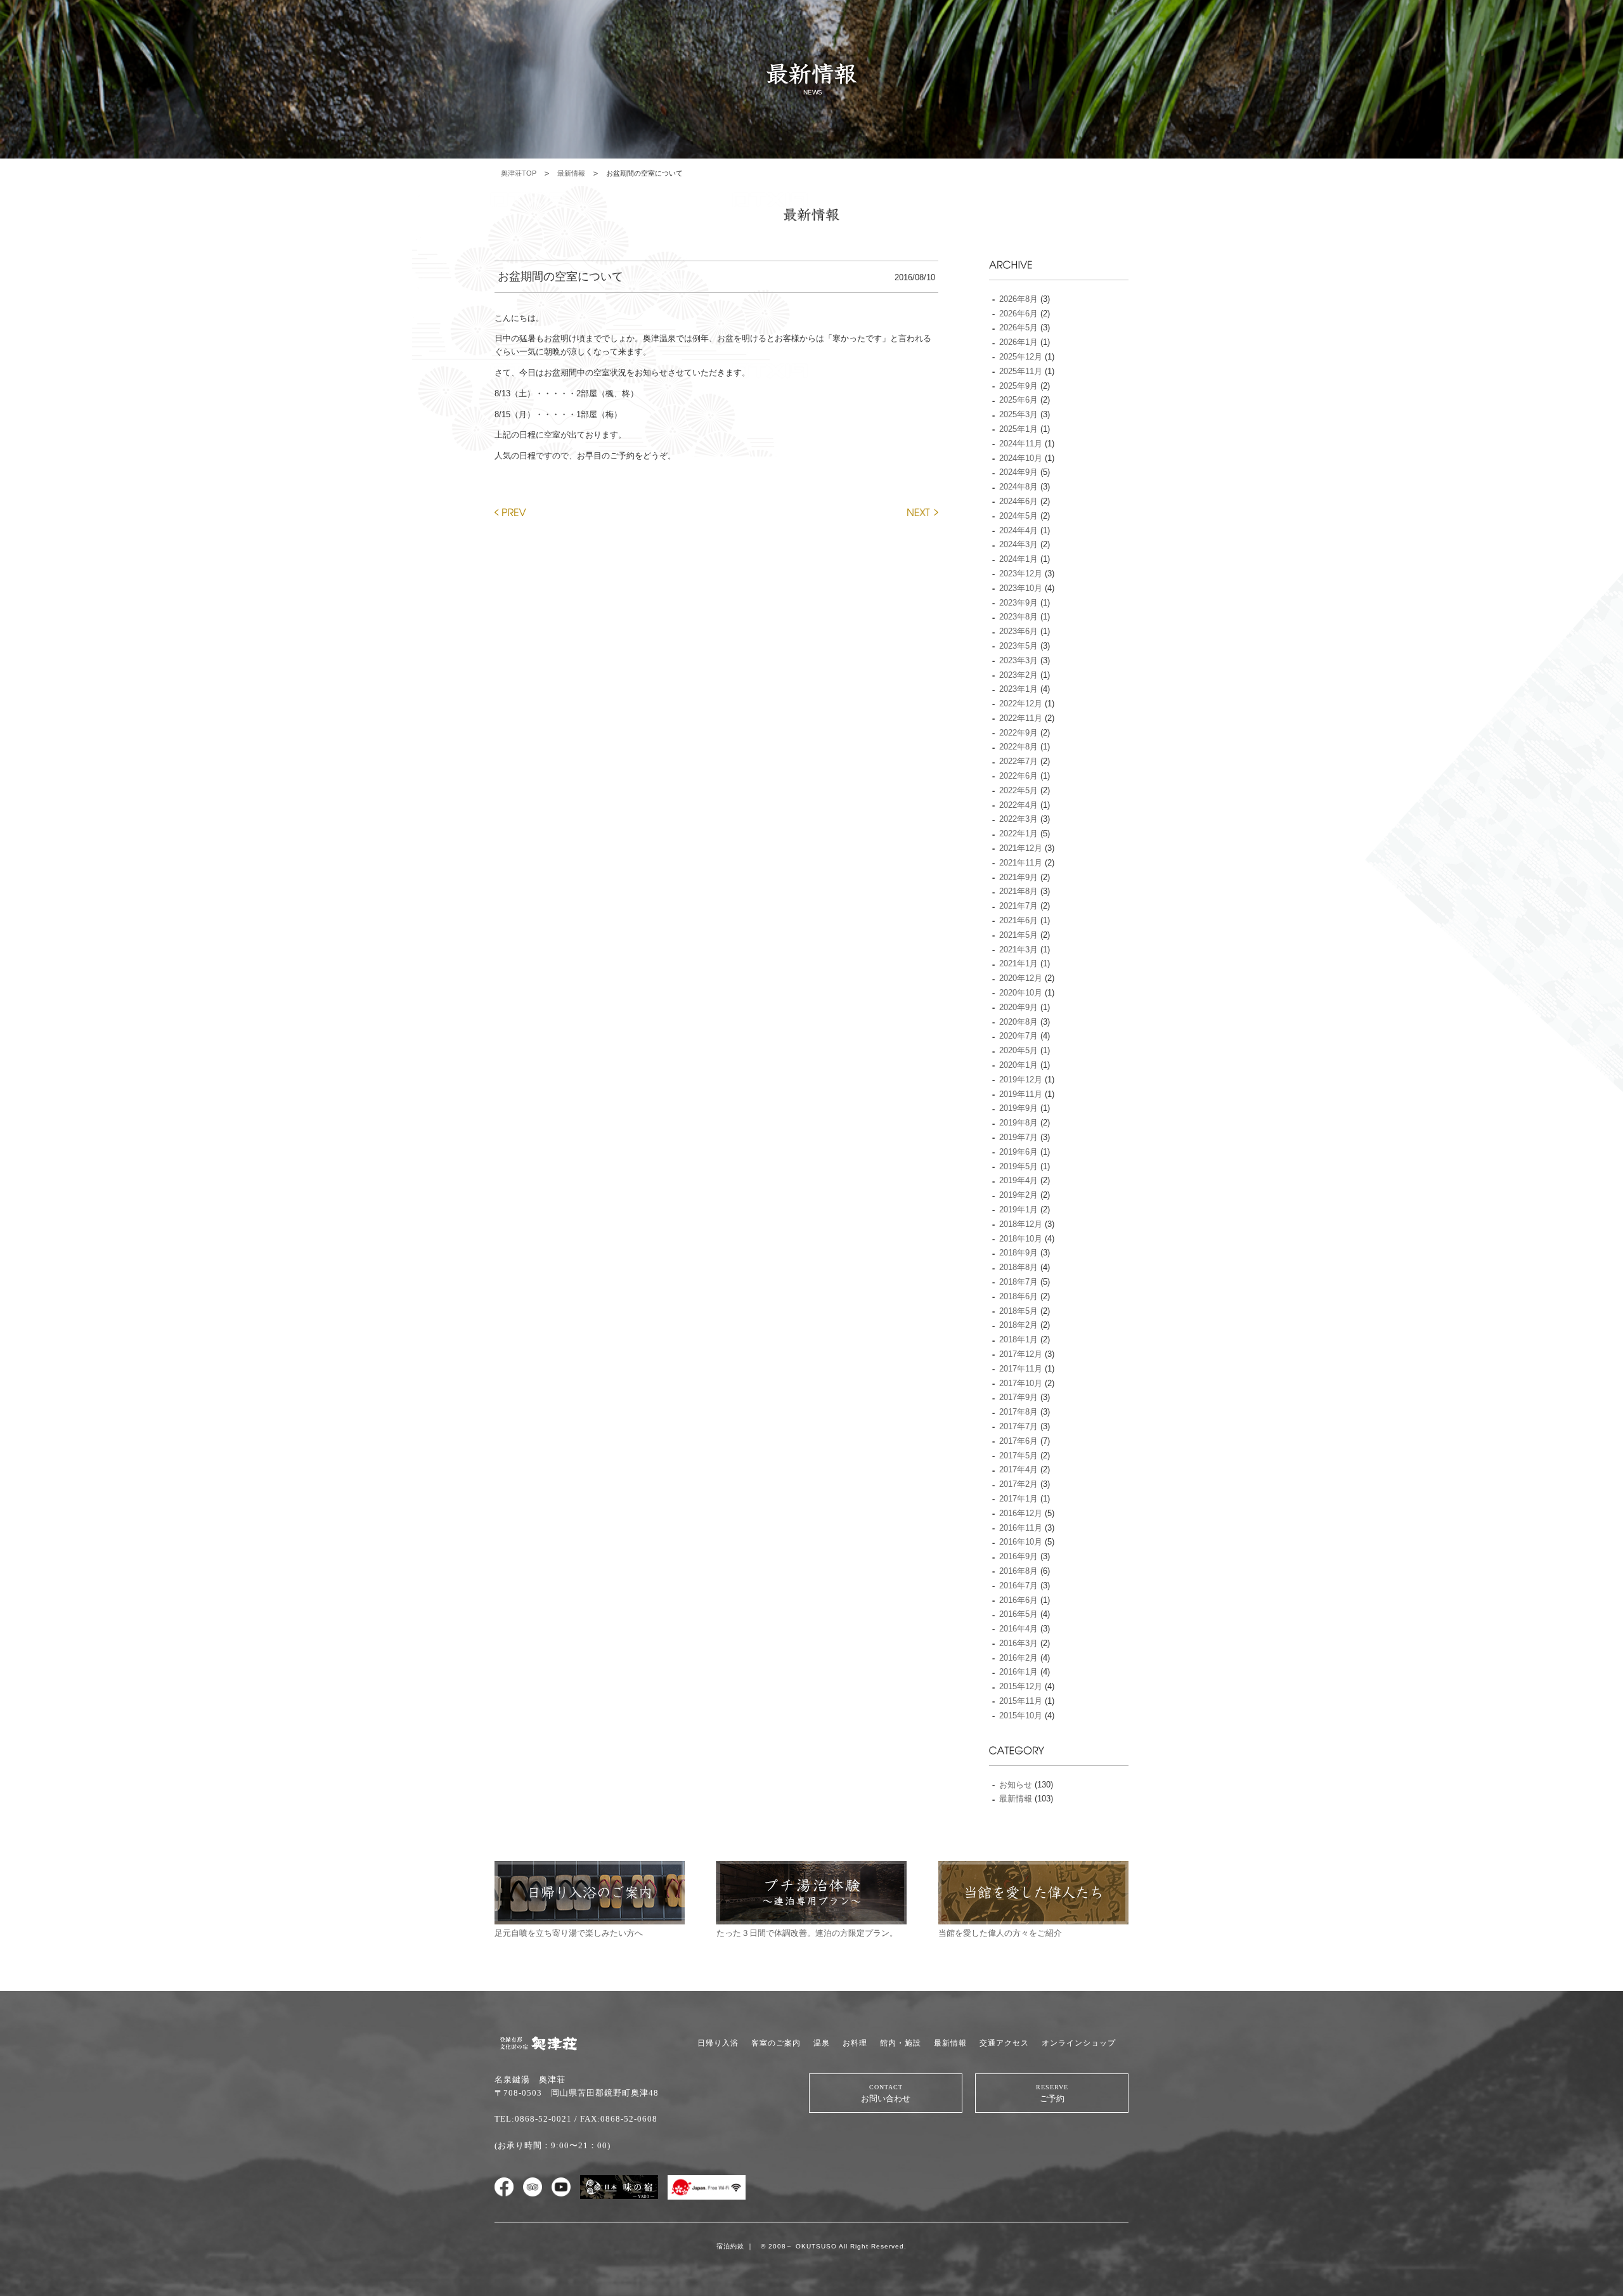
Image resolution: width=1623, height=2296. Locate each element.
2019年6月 (1018, 1152)
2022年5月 (1018, 790)
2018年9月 (1018, 1253)
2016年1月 (1018, 1672)
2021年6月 (1018, 920)
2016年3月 (1018, 1643)
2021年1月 (1018, 963)
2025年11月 (1021, 371)
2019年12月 (1021, 1080)
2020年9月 (1018, 1007)
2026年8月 (1018, 299)
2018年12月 (1021, 1224)
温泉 (822, 2043)
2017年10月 (1021, 1383)
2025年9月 (1018, 386)
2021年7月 (1018, 906)
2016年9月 (1018, 1556)
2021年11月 (1021, 863)
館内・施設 (901, 2043)
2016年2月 (1018, 1658)
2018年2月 (1018, 1325)
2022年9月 (1018, 733)
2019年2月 (1018, 1195)
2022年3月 (1018, 819)
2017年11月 (1021, 1369)
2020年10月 (1021, 993)
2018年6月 (1018, 1296)
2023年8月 (1018, 617)
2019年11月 (1021, 1094)
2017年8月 (1018, 1412)
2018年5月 (1018, 1311)
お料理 (855, 2043)
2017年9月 (1018, 1397)
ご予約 (1052, 2093)
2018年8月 (1018, 1267)
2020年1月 (1018, 1065)
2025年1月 (1018, 429)
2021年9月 (1018, 877)
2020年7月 (1018, 1036)
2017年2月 (1018, 1484)
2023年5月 (1018, 646)
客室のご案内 (776, 2043)
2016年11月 (1021, 1528)
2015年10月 (1021, 1716)
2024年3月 (1018, 544)
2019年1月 (1018, 1210)
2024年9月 (1018, 472)
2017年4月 (1018, 1469)
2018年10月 (1021, 1239)
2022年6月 (1018, 776)
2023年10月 (1021, 588)
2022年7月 (1018, 761)
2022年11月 (1021, 718)
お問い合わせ (886, 2093)
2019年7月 (1018, 1137)
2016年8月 (1018, 1571)
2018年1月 (1018, 1339)
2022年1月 (1018, 833)
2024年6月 (1018, 501)
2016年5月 (1018, 1614)
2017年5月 (1018, 1456)
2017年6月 (1018, 1441)
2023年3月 (1018, 660)
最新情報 (571, 173)
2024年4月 (1018, 530)
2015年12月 (1021, 1686)
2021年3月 (1018, 950)
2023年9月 (1018, 603)
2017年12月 (1021, 1354)
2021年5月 (1018, 935)
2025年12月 (1021, 357)
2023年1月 (1018, 689)
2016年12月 (1021, 1513)
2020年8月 (1018, 1022)
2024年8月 (1018, 487)
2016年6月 (1018, 1600)
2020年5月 (1018, 1050)
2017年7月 (1018, 1426)
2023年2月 (1018, 675)
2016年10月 (1021, 1542)
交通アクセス (1004, 2043)
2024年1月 (1018, 559)
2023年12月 (1021, 574)
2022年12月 (1021, 704)
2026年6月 (1018, 314)
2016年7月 (1018, 1586)
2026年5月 (1018, 328)
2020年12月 (1021, 978)
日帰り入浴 (718, 2043)
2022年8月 (1018, 747)
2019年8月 (1018, 1123)
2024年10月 (1021, 458)
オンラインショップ (1079, 2043)
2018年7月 (1018, 1282)
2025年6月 (1018, 400)
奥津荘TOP (519, 173)
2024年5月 (1018, 516)
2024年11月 (1021, 444)
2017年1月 (1018, 1499)
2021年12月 (1021, 848)
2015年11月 (1021, 1701)
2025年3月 (1018, 414)
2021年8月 (1018, 891)
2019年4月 (1018, 1180)
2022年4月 (1018, 805)
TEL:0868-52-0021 (533, 2119)
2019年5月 (1018, 1166)
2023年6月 (1018, 631)
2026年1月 (1018, 342)
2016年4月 (1018, 1629)
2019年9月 (1018, 1108)
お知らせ (1016, 1785)
